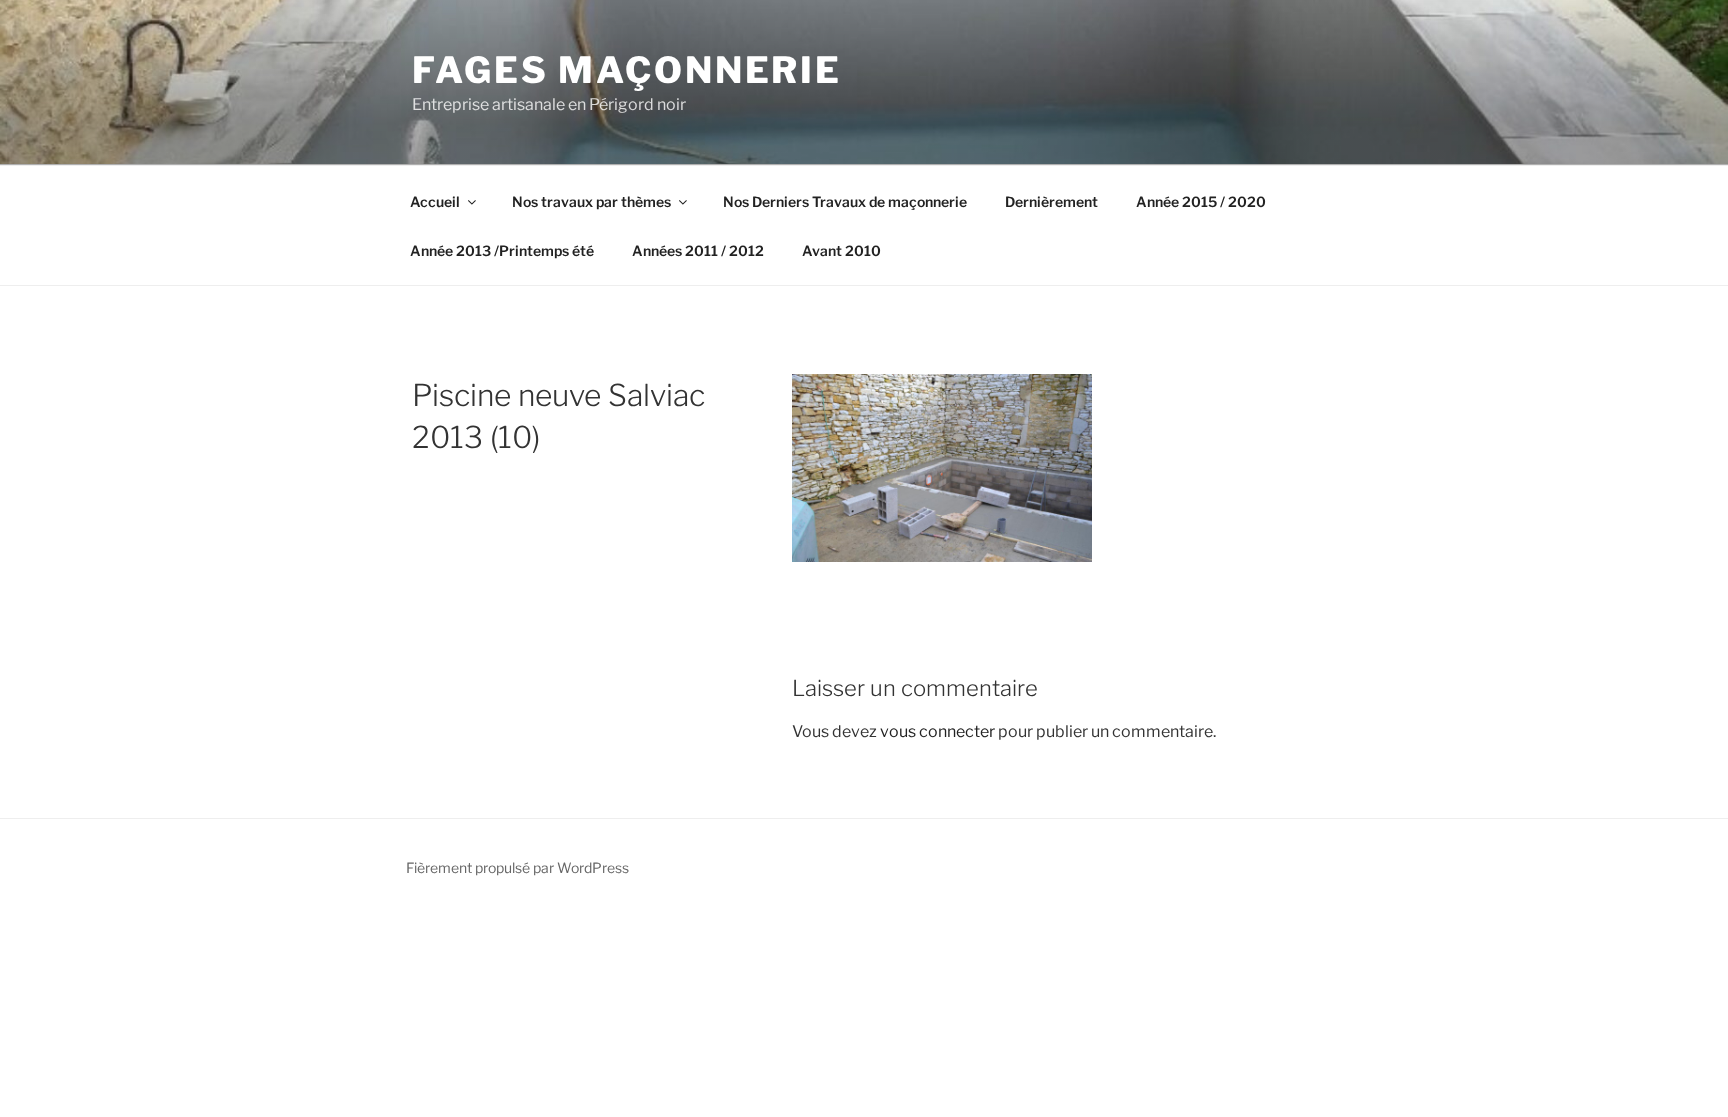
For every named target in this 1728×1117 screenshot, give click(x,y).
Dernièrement (1051, 201)
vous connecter (937, 731)
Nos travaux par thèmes (591, 201)
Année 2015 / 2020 (1201, 201)
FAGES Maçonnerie (627, 70)
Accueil (435, 201)
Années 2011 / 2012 (698, 250)
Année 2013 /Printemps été (502, 250)
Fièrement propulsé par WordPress (517, 867)
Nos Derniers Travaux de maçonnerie (845, 201)
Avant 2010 (841, 250)
